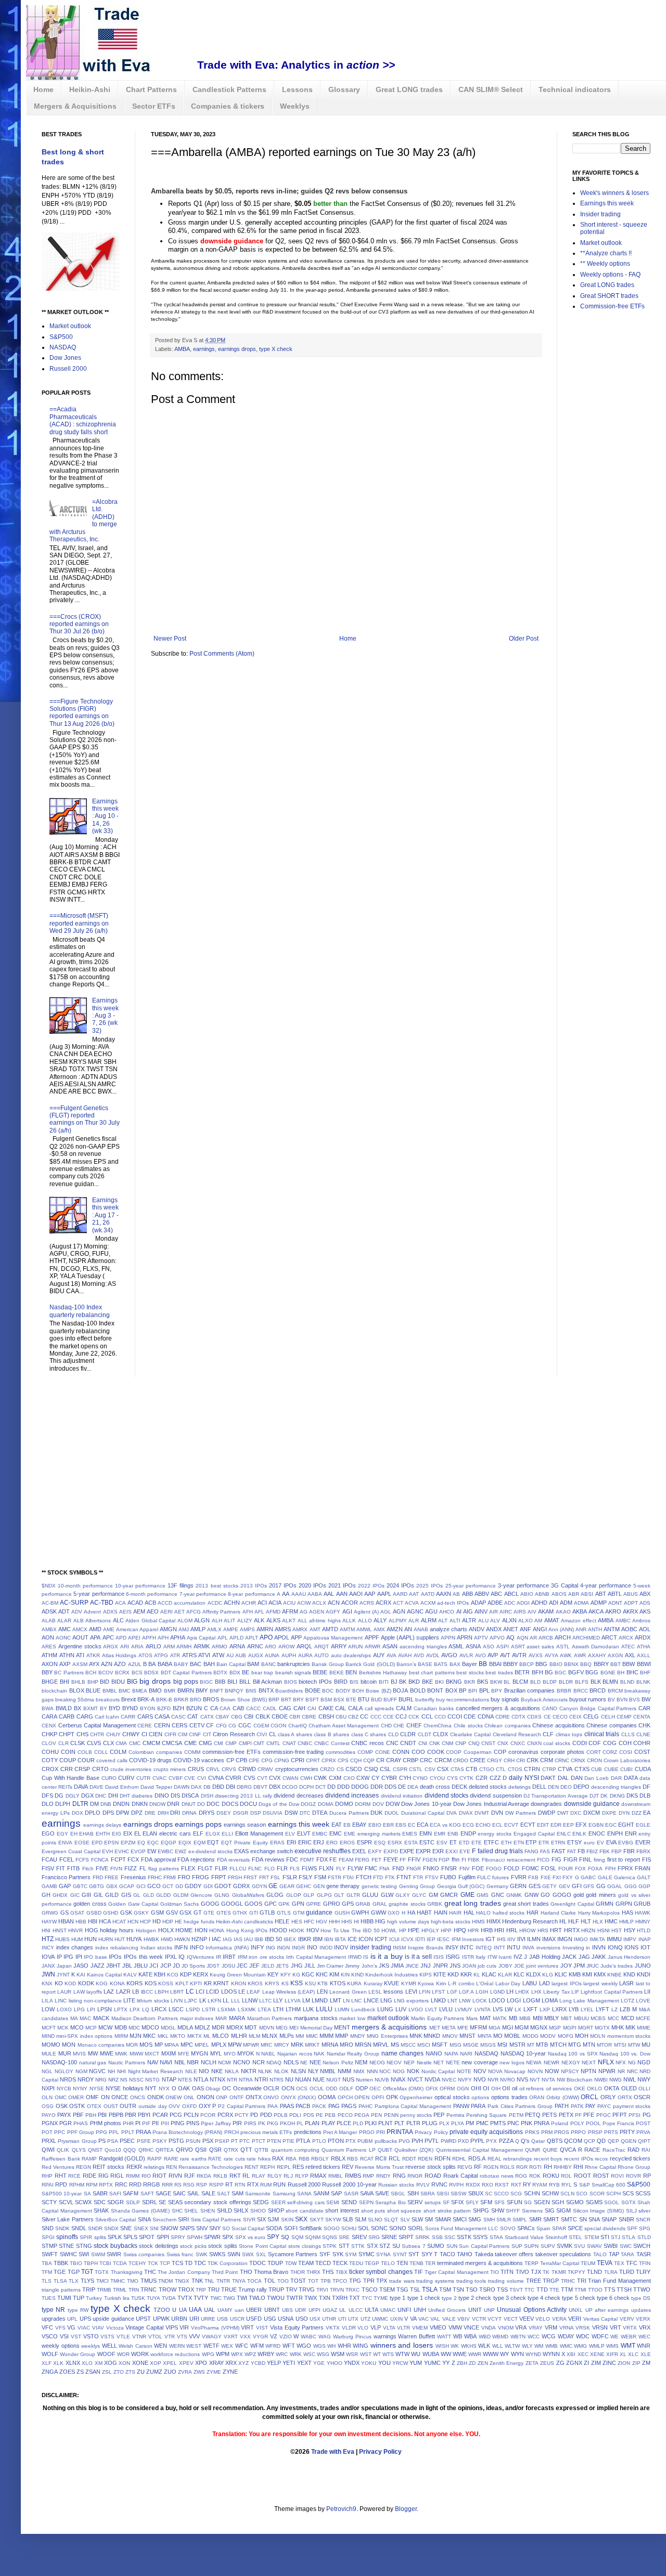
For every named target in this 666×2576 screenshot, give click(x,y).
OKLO (594, 2089)
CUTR (143, 1778)
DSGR (241, 1813)
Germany (497, 1886)
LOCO (497, 2000)
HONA (217, 1930)
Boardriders (289, 1691)
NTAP (169, 2079)
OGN (463, 2089)
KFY (286, 1975)
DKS (632, 1796)
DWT (563, 1813)
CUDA (643, 1769)
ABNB (542, 1594)
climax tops (569, 1734)
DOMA (326, 1804)
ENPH (615, 1833)
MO (498, 2036)
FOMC (530, 1868)
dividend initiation (402, 1796)
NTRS (277, 2080)
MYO (230, 2054)
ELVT (304, 1833)
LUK (308, 2009)
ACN (334, 1603)
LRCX (159, 2009)
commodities (341, 1752)
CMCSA (172, 1743)
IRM (242, 1957)
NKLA (232, 2071)
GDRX (241, 1886)
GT (198, 1913)
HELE (282, 1921)
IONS (631, 1947)
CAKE (326, 1708)
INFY (257, 1947)
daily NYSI (524, 1778)
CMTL (273, 1743)
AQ (510, 1637)
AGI (347, 1611)
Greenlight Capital (572, 1904)
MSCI (424, 2045)
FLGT (205, 1868)
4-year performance (606, 1585)
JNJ (426, 1966)
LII (647, 1992)
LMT (336, 2000)
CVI (202, 1778)
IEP (431, 1939)
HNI (46, 1930)
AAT (414, 1594)
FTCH (364, 1877)
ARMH (184, 1647)
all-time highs (325, 1621)
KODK (86, 1983)
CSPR (400, 1769)
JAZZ (98, 1966)
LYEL (587, 2009)
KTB (323, 1983)
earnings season (245, 1825)
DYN (624, 1813)
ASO (489, 1647)
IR (219, 1957)
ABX (645, 1594)
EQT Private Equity (245, 1843)
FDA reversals (234, 1860)
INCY (48, 1948)
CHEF (414, 1725)
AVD (419, 1655)
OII (506, 2088)
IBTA (340, 1939)
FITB (73, 1868)
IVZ (518, 1957)
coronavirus (523, 1752)
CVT (262, 1778)
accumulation (190, 1603)
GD (179, 1886)
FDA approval (158, 1859)
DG (59, 1796)
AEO (153, 1611)
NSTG (152, 2080)
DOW (393, 1804)
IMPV (630, 1939)
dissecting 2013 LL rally (244, 1796)
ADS (645, 1603)
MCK (63, 2028)
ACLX (319, 1603)
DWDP (547, 1813)
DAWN (182, 1787)
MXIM (169, 2053)
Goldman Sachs (180, 1904)
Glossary (344, 89)
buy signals (505, 1699)
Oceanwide (247, 2088)
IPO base (95, 1957)
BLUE (93, 1690)
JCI (154, 1966)
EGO (48, 1833)
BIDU (118, 1682)
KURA (354, 1983)
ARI (125, 1647)
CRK (533, 1760)
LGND (497, 1992)
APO (266, 1637)
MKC (149, 2036)
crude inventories (131, 1769)
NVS (522, 2079)
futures (501, 1877)
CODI (580, 1743)
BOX (451, 1690)
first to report (624, 1859)
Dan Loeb (597, 1778)
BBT (616, 1664)
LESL (375, 1992)
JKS (384, 1966)
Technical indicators (575, 89)
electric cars (175, 1833)
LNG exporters (411, 2001)
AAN (342, 1594)
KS (285, 1983)
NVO (480, 2079)
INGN (283, 1948)
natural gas (93, 2063)
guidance (319, 1913)
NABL (268, 2054)
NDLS (291, 2062)
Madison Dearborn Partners (145, 2018)
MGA (495, 2028)
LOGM (531, 2000)
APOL (282, 1637)
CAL (341, 1708)
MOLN (598, 2036)
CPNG (282, 1760)
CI (144, 1734)
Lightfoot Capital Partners (612, 1992)
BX (78, 1708)
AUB (241, 1655)
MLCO (221, 2036)
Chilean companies (508, 1726)
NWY (644, 2079)
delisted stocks (488, 1787)
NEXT (589, 2063)
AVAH (405, 1655)
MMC (312, 2036)
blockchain (54, 1691)
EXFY (375, 1851)
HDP (168, 1922)
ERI (291, 1842)
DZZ (637, 1813)
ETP (531, 1842)
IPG (68, 1957)
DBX (275, 1787)
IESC (443, 1939)
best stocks (470, 1673)
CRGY (495, 1760)
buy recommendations (463, 1700)
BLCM (520, 1682)
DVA (452, 1813)
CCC (376, 1717)
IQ (182, 1957)
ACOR (350, 1603)
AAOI (356, 1594)
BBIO (556, 1664)
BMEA (140, 1691)
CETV (197, 1725)
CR (380, 1760)
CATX (207, 1717)
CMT (259, 1743)
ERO (332, 1843)
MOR (132, 2045)
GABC (588, 1877)
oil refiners (532, 2089)
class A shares (295, 1734)
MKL (163, 2036)
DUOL (392, 1813)
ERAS (277, 1843)
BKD (414, 1682)
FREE (112, 1877)
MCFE (643, 2018)
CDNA (486, 1716)
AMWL (364, 1629)
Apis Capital (201, 1638)
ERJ (319, 1842)
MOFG (566, 2036)
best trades (499, 1673)
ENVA (65, 1843)
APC (108, 1637)
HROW (527, 1930)
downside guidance (592, 1804)
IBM (318, 1939)
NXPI (48, 2088)
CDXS (534, 1717)
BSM (326, 1700)
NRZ (113, 2080)
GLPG (324, 1895)
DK (604, 1796)
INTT (499, 1948)
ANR (581, 1629)
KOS (151, 1983)
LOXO (64, 2009)
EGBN (596, 1825)
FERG (362, 1860)
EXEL (359, 1851)
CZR (482, 1778)
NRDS (68, 2079)
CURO (109, 1778)
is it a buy (387, 1956)
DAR (616, 1778)
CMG (206, 1743)
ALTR (469, 1620)
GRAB (363, 1904)
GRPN (624, 1904)
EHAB (86, 1834)
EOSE (82, 1843)
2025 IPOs (430, 1586)
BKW (496, 1682)
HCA (105, 1921)
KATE (145, 1974)
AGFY (333, 1612)
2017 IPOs (283, 1585)
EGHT (626, 1825)
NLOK (281, 2071)
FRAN (643, 1868)
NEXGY (571, 2063)
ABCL (511, 1594)
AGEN (317, 1612)
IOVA (48, 1957)
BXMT (91, 1708)
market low (352, 2018)
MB (513, 2018)
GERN (518, 1886)
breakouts (108, 1700)
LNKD (438, 2000)
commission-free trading (293, 1752)
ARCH (563, 1637)
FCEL (67, 1859)
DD (331, 1787)
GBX (112, 1886)
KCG (173, 1975)
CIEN (156, 1734)
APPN (448, 1638)
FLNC (255, 1869)
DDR (377, 1787)
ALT (443, 1621)
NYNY (80, 2089)
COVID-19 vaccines (199, 1760)
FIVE (102, 1868)
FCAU (49, 1859)
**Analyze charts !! (606, 253)
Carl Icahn (107, 1717)
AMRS (283, 1629)
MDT (251, 2027)
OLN (47, 2097)
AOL (645, 1629)
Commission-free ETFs (612, 306)
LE (242, 1992)
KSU (310, 1983)
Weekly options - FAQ (610, 275)
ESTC (427, 1842)
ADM (566, 1603)
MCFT (49, 2028)
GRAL (380, 1904)
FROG (201, 1877)
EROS (347, 1843)
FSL (276, 1877)
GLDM (181, 1895)
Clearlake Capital (470, 1734)
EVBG (626, 1843)
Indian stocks (157, 1948)
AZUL (135, 1664)
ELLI (227, 1834)
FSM (320, 1877)
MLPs (287, 2036)
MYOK (246, 2053)
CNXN (534, 1743)
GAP (65, 1886)
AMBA (182, 349)
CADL (270, 1708)
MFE (463, 2028)
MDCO (150, 2027)
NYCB (64, 2089)
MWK (121, 2054)
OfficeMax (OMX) (404, 2089)
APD (121, 1638)
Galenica (625, 1877)
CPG (267, 1760)
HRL (512, 1930)
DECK (459, 1787)
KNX (47, 1983)
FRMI (170, 1877)
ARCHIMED (586, 1638)
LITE (129, 2000)
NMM (344, 2071)
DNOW (157, 1804)
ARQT (322, 1647)
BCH (91, 1673)
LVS (498, 2009)
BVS (635, 1700)
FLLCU (238, 1869)
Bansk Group (328, 1664)
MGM (522, 2027)
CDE (470, 1716)
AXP (65, 1664)
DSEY (224, 1813)
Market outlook (70, 326)
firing (599, 1860)
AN (408, 1629)
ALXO (526, 1621)
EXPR (423, 1851)
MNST (468, 2036)
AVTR (519, 1655)
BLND (627, 1682)
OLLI (644, 2089)
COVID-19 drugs (150, 1760)
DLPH (63, 1804)
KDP (186, 1974)
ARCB (546, 1638)
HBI (93, 1921)
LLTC (265, 2001)
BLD (535, 1682)
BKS (483, 1682)
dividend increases (352, 1796)
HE (178, 1922)
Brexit (129, 1699)
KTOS (338, 1983)
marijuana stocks (316, 2018)
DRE (150, 1813)
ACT (398, 1603)
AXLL (644, 1655)
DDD (343, 1787)
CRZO (327, 1769)
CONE (383, 1752)
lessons (393, 1992)
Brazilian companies (530, 1690)
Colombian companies (155, 1752)
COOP (454, 1752)
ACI (262, 1603)
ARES (49, 1647)
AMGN (168, 1629)
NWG (616, 2080)
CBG (237, 1717)
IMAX (549, 1939)
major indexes (197, 2018)
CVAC (159, 1778)
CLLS (628, 1734)
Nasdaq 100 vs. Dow (625, 2054)
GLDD (163, 1895)
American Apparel (137, 1629)
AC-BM (50, 1603)
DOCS (230, 1804)
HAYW (49, 1922)
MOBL (512, 2036)
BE (246, 1672)
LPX (135, 2009)
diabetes (142, 1796)
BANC (268, 1664)
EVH (107, 1851)
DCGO (290, 1787)
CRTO (100, 1769)
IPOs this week (143, 1957)
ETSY (574, 1842)
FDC (292, 1859)
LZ (614, 2009)
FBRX (643, 1851)
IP (59, 1957)
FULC (484, 1877)
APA (95, 1637)
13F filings (181, 1585)
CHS (82, 1734)
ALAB (49, 1621)
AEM (139, 1611)
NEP (409, 2063)
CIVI (262, 1734)
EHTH (103, 1834)
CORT (594, 1752)
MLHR (239, 2036)
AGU (431, 1611)
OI (486, 2088)
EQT (213, 1842)
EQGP (169, 1843)
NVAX (398, 2079)
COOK (436, 1752)
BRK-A (146, 1699)
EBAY (359, 1825)
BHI (65, 1682)
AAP (370, 1594)
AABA (315, 1594)
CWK (320, 1778)
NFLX (606, 2062)
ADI (554, 1603)
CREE (478, 1760)
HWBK (151, 1939)
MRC (266, 2045)
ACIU (289, 1603)
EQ (141, 1843)
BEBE (320, 1672)
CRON (594, 1760)
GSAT (77, 1913)
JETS (282, 1966)
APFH (149, 1638)
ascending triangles (423, 1647)
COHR (642, 1743)
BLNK (643, 1682)
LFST (438, 1992)
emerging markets (379, 1834)
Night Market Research (156, 2071)
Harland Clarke (559, 1913)
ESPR (364, 1842)
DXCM (592, 1813)
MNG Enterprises (387, 2036)
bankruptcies (294, 1664)
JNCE (412, 1966)
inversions (548, 1948)
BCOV (106, 1673)
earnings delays (102, 1825)
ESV (442, 1843)
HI (356, 1922)
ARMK (202, 1646)
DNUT (189, 1804)
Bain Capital (231, 1664)
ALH (217, 1621)
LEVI (411, 1992)
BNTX (266, 1690)
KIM (334, 1974)
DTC (305, 1813)
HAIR (455, 1913)
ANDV (477, 1629)
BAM (253, 1664)
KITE (440, 1974)
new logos (512, 2063)
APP (296, 1637)
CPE (254, 1760)
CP (230, 1760)
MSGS (488, 2045)
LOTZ (627, 2001)
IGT (490, 1939)
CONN (401, 1752)
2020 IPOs (312, 1585)
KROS (255, 1983)
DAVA (81, 1787)
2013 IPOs (254, 1586)
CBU (341, 1717)
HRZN (588, 1930)
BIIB (220, 1682)
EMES (410, 1834)
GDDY (193, 1886)
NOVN (535, 2071)
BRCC (581, 1691)
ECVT (511, 1825)
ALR (414, 1621)
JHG (297, 1966)
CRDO (461, 1760)
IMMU (614, 1939)
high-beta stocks (451, 1922)
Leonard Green (348, 1992)
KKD (453, 1974)
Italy (481, 1957)
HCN (133, 1922)
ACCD (165, 1603)
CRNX (578, 1760)
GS (65, 1913)
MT (531, 2045)
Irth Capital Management (316, 1957)
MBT (566, 2018)
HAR (533, 1913)
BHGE (50, 1682)
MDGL (168, 2028)
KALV (130, 1975)
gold (579, 1895)
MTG (575, 2045)
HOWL (389, 1930)
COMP (365, 1752)
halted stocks (509, 1913)
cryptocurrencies (297, 1769)
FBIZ (592, 1851)
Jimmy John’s (361, 1966)
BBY (47, 1672)
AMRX (300, 1629)
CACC (253, 1708)
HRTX (572, 1930)
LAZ (109, 1992)
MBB (525, 2018)
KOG (102, 1983)
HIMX (494, 1921)
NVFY (465, 2080)
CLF (548, 1734)
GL (137, 1895)
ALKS (273, 1620)
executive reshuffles (323, 1851)
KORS (135, 1983)
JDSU (228, 1966)
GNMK (514, 1895)
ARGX (111, 1647)
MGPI (570, 2028)
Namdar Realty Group (353, 2054)
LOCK (480, 2001)
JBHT (113, 1966)
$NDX (49, 1586)
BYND (130, 1708)
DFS (47, 1796)
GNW (531, 1895)
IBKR (305, 1939)
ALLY (380, 1620)
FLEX (188, 1868)
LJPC (191, 2001)
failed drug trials (500, 1851)
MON (69, 2045)
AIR (494, 1612)
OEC (375, 2089)
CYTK (466, 1778)
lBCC (147, 1992)
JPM (579, 1966)
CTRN (532, 1769)
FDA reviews (268, 1859)
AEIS (125, 1612)
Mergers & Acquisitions (75, 106)
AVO (481, 1655)
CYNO (420, 1778)
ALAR (64, 1621)
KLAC (489, 1974)
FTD (378, 1877)
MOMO (51, 2045)
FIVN (116, 1869)
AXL (630, 1655)
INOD (326, 1948)
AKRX (630, 1611)
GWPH (360, 1913)
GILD (112, 1895)
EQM (200, 1843)
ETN (519, 1843)
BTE (351, 1700)
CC (364, 1716)
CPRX (329, 1760)
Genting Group (417, 1886)
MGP (555, 2028)
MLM (254, 2036)
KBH (160, 1974)
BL (507, 1682)
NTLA (201, 2079)
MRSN (363, 2045)
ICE (352, 1939)
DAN (577, 1778)
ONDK (156, 2097)
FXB (533, 1877)
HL (563, 1921)
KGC (308, 1974)
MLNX (270, 2036)
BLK (596, 1682)
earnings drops (237, 349)
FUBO (448, 1877)
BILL (245, 1682)
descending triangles (616, 1787)
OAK (184, 2088)
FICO (543, 1860)
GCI (141, 1886)
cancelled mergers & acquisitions (498, 1708)
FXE (546, 1877)
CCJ (401, 1716)
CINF (195, 1734)
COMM (192, 1752)
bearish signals (293, 1673)
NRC (632, 2071)
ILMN (534, 1939)
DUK (376, 1813)
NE (304, 2063)
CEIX (575, 1717)
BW (646, 1699)
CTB (471, 1769)
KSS (297, 1983)
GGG (631, 1886)
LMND (320, 2000)
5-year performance (99, 1594)
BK (403, 1682)
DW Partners (521, 1813)
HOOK (297, 1930)
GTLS (284, 1913)
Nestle (424, 2063)
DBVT (260, 1787)
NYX (164, 2089)
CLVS (94, 1743)
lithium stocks (153, 2001)
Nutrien (364, 2080)
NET (439, 2063)
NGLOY (64, 2071)
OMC (61, 2097)
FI (464, 1860)
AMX (379, 1629)
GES (535, 1886)
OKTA (612, 2088)
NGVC (97, 2071)
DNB (106, 1804)
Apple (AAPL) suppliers (410, 1637)
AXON (50, 1664)
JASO (81, 1966)
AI (459, 1611)
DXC (576, 1813)
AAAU (299, 1594)
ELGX (213, 1834)
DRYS (207, 1813)
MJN (136, 2036)
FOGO (494, 1869)
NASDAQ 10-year (523, 2053)
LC (190, 1992)
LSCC (176, 2009)
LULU (324, 2009)
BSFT (312, 1700)
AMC (65, 1629)
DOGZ (308, 1804)
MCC (613, 2018)
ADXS (110, 1612)
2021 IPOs (342, 1585)
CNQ (474, 1743)
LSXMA (227, 2009)
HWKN (182, 1939)
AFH (248, 1612)
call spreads (379, 1708)
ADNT (615, 1603)
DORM (363, 1804)
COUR (86, 1760)
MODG (530, 2036)
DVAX (466, 1813)
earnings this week (299, 1824)
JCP (166, 1966)
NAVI (166, 2062)
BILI (232, 1682)
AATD (428, 1594)
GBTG (97, 1886)
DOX (78, 1813)
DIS (175, 1796)
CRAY (394, 1760)
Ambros (641, 1621)
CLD (393, 1734)
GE (273, 1886)
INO (312, 1947)
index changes (75, 1947)
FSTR (335, 1877)
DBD (218, 1787)
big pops (186, 1682)
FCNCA (100, 1860)
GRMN (605, 1904)
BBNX (571, 1664)
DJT (594, 1796)
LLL (236, 2001)
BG (549, 1672)
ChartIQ (298, 1726)
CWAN (290, 1778)
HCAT (119, 1922)
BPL (484, 1690)
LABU (530, 1983)
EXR (438, 1851)
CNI (423, 1743)
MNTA (485, 2036)
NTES (185, 2080)
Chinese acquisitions (559, 1725)
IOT (645, 1947)
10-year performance (140, 1586)
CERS (180, 1725)
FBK (605, 1851)
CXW (363, 1778)
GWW (379, 1913)
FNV (465, 1869)
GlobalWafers (248, 1895)
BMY (202, 1690)
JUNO (643, 1966)
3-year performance (523, 1585)
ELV (290, 1834)
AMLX (214, 1629)
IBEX (290, 1939)
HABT (424, 1913)
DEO (566, 1787)
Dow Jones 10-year (426, 1804)
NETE (453, 2063)
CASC (178, 1717)
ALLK (349, 1621)
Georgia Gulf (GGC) (461, 1886)
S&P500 (61, 337)
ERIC (305, 1842)
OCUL (317, 2089)
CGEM (261, 1726)
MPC (187, 2045)
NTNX (217, 2079)
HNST (60, 1930)
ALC (118, 1620)
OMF (92, 2097)
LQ (146, 2009)
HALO (483, 1913)
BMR (170, 1691)
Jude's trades (617, 1966)
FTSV (432, 1877)
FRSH (235, 1877)
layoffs (94, 1992)
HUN (91, 1939)
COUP (68, 1760)
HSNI (604, 1930)
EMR (440, 1834)
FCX (133, 1859)
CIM (183, 1734)
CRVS (229, 1769)
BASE (425, 1664)
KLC (519, 1974)
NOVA (495, 2071)
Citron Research (234, 1734)
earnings (204, 349)
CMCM (151, 1743)
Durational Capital (423, 1813)
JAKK (599, 1957)
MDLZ (202, 2027)
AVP (493, 1655)
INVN (599, 1947)
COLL (101, 1752)
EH (74, 1834)
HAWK (643, 1913)
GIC (75, 1895)
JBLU (141, 1966)
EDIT (543, 1825)
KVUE (392, 1983)
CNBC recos (368, 1743)
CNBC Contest (332, 1743)
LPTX (121, 2009)
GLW (387, 1895)
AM (538, 1621)
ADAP (478, 1603)
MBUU (581, 2018)
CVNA (216, 1778)
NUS (348, 2079)
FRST (250, 1877)
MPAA (172, 2045)
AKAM (546, 1611)
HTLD (644, 1930)
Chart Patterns (151, 89)
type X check (276, 349)
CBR (295, 1717)
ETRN (558, 1843)
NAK (319, 2054)
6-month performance (152, 1594)
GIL (98, 1895)
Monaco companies (101, 2045)
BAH (209, 1664)
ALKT (289, 1621)
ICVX (407, 1939)
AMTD (330, 1629)
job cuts (487, 1966)
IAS (238, 1939)
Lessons (297, 89)
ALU (483, 1621)
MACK (101, 2018)
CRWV (265, 1769)
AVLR (466, 1655)
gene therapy (343, 1886)
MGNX (539, 2027)
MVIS (79, 2054)
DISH (207, 1796)
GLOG (275, 1895)
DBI (230, 1787)
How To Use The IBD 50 (350, 1930)
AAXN (444, 1594)
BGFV (576, 1672)
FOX (580, 1869)
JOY (566, 1966)
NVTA (548, 2080)
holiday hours (117, 1930)
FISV (48, 1868)
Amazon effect (578, 1621)
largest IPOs (567, 1983)
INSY (452, 1947)
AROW (286, 1647)
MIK (630, 2027)
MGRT (586, 2028)
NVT (535, 2080)
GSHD (111, 1913)
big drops (155, 1681)
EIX (128, 1833)
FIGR (571, 1859)
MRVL (381, 2045)
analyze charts (449, 1629)
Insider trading (600, 214)
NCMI (225, 2063)
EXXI (452, 1851)
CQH (356, 1760)
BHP (93, 1682)
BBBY (510, 1664)
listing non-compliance (95, 2001)
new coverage (480, 2062)
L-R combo (461, 1983)
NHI (121, 2071)
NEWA (534, 2063)
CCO (440, 1717)
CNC (392, 1743)
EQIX (185, 1843)
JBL (127, 1966)
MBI (538, 2018)
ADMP (599, 1603)
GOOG (210, 1904)
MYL (216, 2053)
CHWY (131, 1734)
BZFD (164, 1708)
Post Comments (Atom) (222, 654)
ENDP (468, 1833)
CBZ (353, 1717)
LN (346, 2001)
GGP (644, 1886)
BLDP (550, 1682)
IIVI (521, 1939)
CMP (231, 1743)
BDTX (220, 1673)
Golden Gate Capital (133, 1904)
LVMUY (464, 2009)
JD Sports (193, 1966)
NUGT (334, 2080)
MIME (644, 2028)
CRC (426, 1760)
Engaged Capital (534, 1834)
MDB (121, 2027)
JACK (569, 1957)
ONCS (138, 2097)
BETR (522, 1672)
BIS (354, 1682)
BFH (537, 1672)
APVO (497, 1638)
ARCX (626, 1638)
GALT (644, 1877)
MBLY (552, 2018)
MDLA (185, 2027)
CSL (385, 1769)
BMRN (186, 1690)
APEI (134, 1638)
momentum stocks (629, 2036)
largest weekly (600, 1983)
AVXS (536, 1655)
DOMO (344, 1804)
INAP (645, 1939)
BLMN (610, 1682)
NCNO (242, 2062)
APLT (252, 1638)
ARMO (220, 1647)
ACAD (135, 1603)
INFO (197, 1947)
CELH (608, 1717)
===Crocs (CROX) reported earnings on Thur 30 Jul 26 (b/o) (79, 624)
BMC (124, 1691)
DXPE (609, 1813)
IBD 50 (273, 1939)
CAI (312, 1708)
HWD (167, 1939)
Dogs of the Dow (279, 1804)
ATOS (145, 1655)
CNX (503, 1743)
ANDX (494, 1629)
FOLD (511, 1868)
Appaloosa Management (333, 1638)
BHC (632, 1672)
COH (625, 1743)
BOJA (400, 1690)
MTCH (558, 2045)
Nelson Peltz (338, 2063)
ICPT (381, 1939)
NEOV (394, 2063)
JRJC (593, 1966)
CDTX (518, 1717)
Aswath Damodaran (596, 1647)
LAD (545, 1983)
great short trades (526, 1904)
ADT (64, 1611)
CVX (275, 1778)
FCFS (82, 1860)
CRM (547, 1760)
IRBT (229, 1957)
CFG (221, 1726)
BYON (148, 1708)
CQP (369, 1760)
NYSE (97, 2089)
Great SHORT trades (609, 296)
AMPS (247, 1629)
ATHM (49, 1655)
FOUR (566, 1869)
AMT (315, 1629)
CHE (399, 1726)
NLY (313, 2071)
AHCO (447, 1612)
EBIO (375, 1825)
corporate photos (562, 1752)
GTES (224, 1913)
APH (163, 1638)
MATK (500, 2018)
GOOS (253, 1904)
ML (207, 2036)
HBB (81, 1922)
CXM (335, 1778)
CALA (355, 1708)
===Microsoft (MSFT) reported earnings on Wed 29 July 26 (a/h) (79, 923)
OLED (629, 2088)
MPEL (202, 2045)
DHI (113, 1796)
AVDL (433, 1655)
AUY (379, 1655)
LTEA (265, 2009)
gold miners (601, 1895)
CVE (190, 1778)
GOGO (562, 1895)
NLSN (298, 2071)
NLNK (265, 2071)
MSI (502, 2045)
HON (201, 1930)
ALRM (429, 1620)
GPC (271, 1904)
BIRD (341, 1682)
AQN (522, 1638)
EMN (426, 1833)
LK (203, 2000)
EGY (62, 1834)
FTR (418, 1877)
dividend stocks (446, 1796)
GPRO (332, 1904)
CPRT (313, 1760)
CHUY (113, 1734)
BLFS (582, 1682)
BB (483, 1664)
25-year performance (471, 1586)
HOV (313, 1930)
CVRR (233, 1778)
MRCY (282, 2045)
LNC (356, 2001)
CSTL (416, 1769)
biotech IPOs (315, 1682)
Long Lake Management (589, 2001)
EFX (581, 1825)
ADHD (539, 1603)
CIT (207, 1734)
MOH (582, 2036)
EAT (337, 1825)
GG (601, 1886)
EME (350, 1834)
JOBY (505, 1966)
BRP (274, 1700)
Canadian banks (434, 1708)
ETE (477, 1843)
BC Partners (69, 1673)
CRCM (443, 1760)
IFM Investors (468, 1939)
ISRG (453, 1957)
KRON (239, 1983)
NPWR (607, 2071)
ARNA (237, 1646)
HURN (106, 1939)
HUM (77, 1939)
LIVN (177, 2001)
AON (48, 1637)
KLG (548, 1975)
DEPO (581, 1787)
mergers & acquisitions (389, 2027)
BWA (48, 1708)
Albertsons (98, 1621)
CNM (447, 1743)
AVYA (552, 1655)
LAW (79, 1992)
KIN (345, 1975)
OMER (76, 2097)
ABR (574, 1594)
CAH (299, 1708)
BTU (364, 1699)
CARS (145, 1716)
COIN (68, 1752)
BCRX (122, 1673)
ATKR (93, 1655)
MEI (294, 2028)
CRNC (562, 1760)
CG (232, 1726)
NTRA (246, 2080)
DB (207, 1787)
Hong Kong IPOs (247, 1930)
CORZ (610, 1752)
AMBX (49, 1629)
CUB (597, 1769)
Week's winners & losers (614, 193)
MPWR (251, 2045)
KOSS (166, 1983)
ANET (511, 1629)
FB (581, 1851)
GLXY (403, 1895)
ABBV (482, 1594)
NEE (315, 2062)
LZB (625, 2009)
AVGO (449, 1655)
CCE (388, 1717)
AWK (566, 1655)
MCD (628, 2018)
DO (201, 1804)
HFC (309, 1922)
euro (589, 1843)
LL (226, 2000)
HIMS (478, 1922)
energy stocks (495, 1834)
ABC (496, 1594)
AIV (532, 1612)
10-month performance (85, 1586)
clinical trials (602, 1734)
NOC (385, 2071)
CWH (306, 1778)
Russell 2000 (68, 369)
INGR (298, 1948)
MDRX (235, 2027)
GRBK (435, 1904)
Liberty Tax (556, 1992)
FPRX (625, 1868)
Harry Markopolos (599, 1913)
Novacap (515, 2071)
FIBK (474, 1860)
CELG (591, 1716)
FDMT (307, 1860)
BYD (114, 1708)
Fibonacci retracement (509, 1860)
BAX (455, 1664)
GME (468, 1895)
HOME (184, 1930)
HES (297, 1922)
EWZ (181, 1851)
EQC (153, 1843)
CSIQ (371, 1769)
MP (159, 2045)
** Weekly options (605, 264)
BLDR (566, 1682)
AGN (399, 1611)
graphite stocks (407, 1904)
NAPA (451, 2054)
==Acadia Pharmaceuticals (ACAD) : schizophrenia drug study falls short (83, 420)
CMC (135, 1743)
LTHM (293, 2009)
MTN (589, 2045)
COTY (50, 1760)
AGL (386, 1612)
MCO (77, 2027)
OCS (302, 2089)
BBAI (495, 1664)
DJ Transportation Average (556, 1796)
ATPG (161, 1655)
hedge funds (199, 1922)
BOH (358, 1691)
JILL (310, 1966)
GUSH (342, 1913)
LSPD (193, 2009)
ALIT (229, 1621)
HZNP (199, 1939)
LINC (61, 2001)
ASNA (473, 1646)
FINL (585, 1859)
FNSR (449, 1868)
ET (453, 1842)
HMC (611, 1921)
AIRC (506, 1612)
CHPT (67, 1734)
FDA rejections (196, 1859)
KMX (600, 1974)
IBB (259, 1939)
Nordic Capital (438, 2071)
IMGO (581, 1939)
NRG (101, 2080)
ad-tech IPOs (453, 1603)
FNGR (414, 1869)
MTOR (604, 2045)
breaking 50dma (75, 1700)
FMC (371, 1868)
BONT (435, 1690)
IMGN (565, 1939)
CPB (241, 1760)
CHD (386, 1726)
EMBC (320, 1834)
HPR (473, 1930)
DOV (378, 1804)
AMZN (395, 1629)
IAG (227, 1939)
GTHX (240, 1913)
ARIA (137, 1647)
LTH (278, 2009)
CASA (162, 1716)
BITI (384, 1682)
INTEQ (484, 1948)
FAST (559, 1851)
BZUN (194, 1708)
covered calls (112, 1760)
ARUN (355, 1647)
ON (105, 2097)
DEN (553, 1787)
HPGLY (430, 1930)
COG (610, 1743)
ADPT (631, 1603)
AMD (95, 1629)
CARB (67, 1716)
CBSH (326, 1716)
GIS (126, 1895)
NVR (493, 2080)
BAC (196, 1664)
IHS (501, 1939)
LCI (200, 1992)
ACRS (367, 1603)
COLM (118, 1752)
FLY (341, 1869)
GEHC (304, 1886)
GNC (498, 1895)
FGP (444, 1860)
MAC (85, 2018)
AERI (166, 1612)
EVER (643, 1842)
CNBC (305, 1743)
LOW (48, 2009)
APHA (178, 1637)
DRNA (189, 1813)
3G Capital (565, 1585)
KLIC (561, 1974)
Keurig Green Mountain (238, 1975)
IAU (248, 1939)
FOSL (549, 1868)
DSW (291, 1813)
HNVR (75, 1930)
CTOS (515, 1769)
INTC (467, 1947)
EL (138, 1833)
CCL (427, 1716)
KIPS (426, 1975)
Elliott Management (259, 1833)
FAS (545, 1851)
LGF (452, 1992)
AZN (107, 1664)
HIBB (367, 1921)
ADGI (523, 1603)
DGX (87, 1796)
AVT (505, 1655)
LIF (575, 1992)
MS (395, 2045)
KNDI (644, 1974)
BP (463, 1690)
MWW (136, 2054)
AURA (305, 1655)
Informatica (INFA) (227, 1948)
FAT (572, 1851)
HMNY (643, 1922)
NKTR (249, 2071)
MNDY (358, 2036)
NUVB (382, 2080)
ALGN (202, 1620)
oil (515, 2088)
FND (398, 1868)
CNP (461, 1743)
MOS (146, 2045)
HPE (414, 1930)
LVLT (431, 2009)
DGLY (73, 1796)
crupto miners (170, 1769)
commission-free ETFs (232, 1752)
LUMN (342, 2009)
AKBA (580, 1611)
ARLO (153, 1646)
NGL (47, 2071)
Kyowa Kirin (432, 1983)
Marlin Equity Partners (438, 2018)
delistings (520, 1787)
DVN (497, 1813)
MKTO (178, 2036)
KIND (357, 1975)
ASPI (503, 1647)
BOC (328, 1691)
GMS (483, 1895)
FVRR (519, 1877)
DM (94, 1804)
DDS (390, 1787)
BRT (286, 1700)
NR (621, 2071)
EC (412, 1825)
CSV (430, 1769)
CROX (50, 1769)
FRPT (219, 1877)
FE (333, 1859)
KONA (117, 1983)
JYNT (63, 1975)
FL (143, 1868)
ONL (189, 2097)
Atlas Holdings (119, 1655)
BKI (439, 1682)
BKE (427, 1682)
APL (223, 1638)
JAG (584, 1957)
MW (93, 2053)
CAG (285, 1708)
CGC (245, 1725)
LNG (386, 2000)
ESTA (411, 1843)
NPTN (588, 2071)
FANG (531, 1851)
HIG (380, 1921)
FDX (322, 1859)
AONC (63, 1638)
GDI (208, 1886)
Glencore (201, 1895)
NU (289, 2079)
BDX (235, 1673)
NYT (151, 2088)
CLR (63, 1743)
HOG (92, 1930)
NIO (204, 2071)
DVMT (482, 1813)
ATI (80, 1655)
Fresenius (133, 1877)
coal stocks (557, 1743)
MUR (65, 2053)
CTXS (582, 1769)
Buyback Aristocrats (544, 1700)
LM (306, 2000)
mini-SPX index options (84, 2036)
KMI (587, 1974)
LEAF (253, 1992)
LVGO (416, 2009)
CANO (550, 1708)
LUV (401, 2009)
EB (347, 1825)
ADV (77, 1612)
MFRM (478, 2027)
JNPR (440, 1966)
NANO (434, 2053)
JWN (48, 1974)
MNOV (450, 2036)
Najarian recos (295, 2054)
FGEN (430, 1860)
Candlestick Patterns (229, 89)
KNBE (614, 1975)
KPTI (196, 1983)
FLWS (309, 1868)
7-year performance (203, 1594)
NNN (372, 2071)
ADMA (581, 1603)
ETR (544, 1843)
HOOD (278, 1930)
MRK (297, 2045)
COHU (50, 1752)
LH (510, 1992)
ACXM (428, 1603)
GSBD (94, 1913)
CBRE (309, 1717)
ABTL (615, 1594)
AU (230, 1655)
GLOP (294, 1895)
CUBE (611, 1769)
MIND (48, 2036)
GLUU (370, 1895)
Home (43, 89)
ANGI (540, 1629)
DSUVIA (273, 1813)
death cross (435, 1787)
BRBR (564, 1691)
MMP (342, 2036)
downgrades (546, 1804)
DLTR (80, 1804)
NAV (153, 2062)
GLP (309, 1895)
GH (46, 1895)
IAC (216, 1939)
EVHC (122, 1851)
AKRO (613, 1611)
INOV (341, 1947)
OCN (288, 2088)
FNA (385, 1869)
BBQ (586, 1664)
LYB (574, 2009)
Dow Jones (65, 358)
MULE (49, 2054)
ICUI (394, 1939)
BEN (351, 1672)
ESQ (380, 1843)
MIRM (121, 2036)
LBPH (162, 1992)
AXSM (80, 1664)
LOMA (550, 2000)
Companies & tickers (228, 106)
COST (642, 1752)
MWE (107, 2053)
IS (366, 1957)
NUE (319, 2079)
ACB (150, 1603)
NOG (399, 2071)
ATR (175, 1655)
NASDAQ (63, 347)
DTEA (320, 1813)
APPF (372, 1637)
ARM (169, 1647)
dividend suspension (496, 1796)
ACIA (275, 1603)
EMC (336, 1833)
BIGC (206, 1682)
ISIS (439, 1957)
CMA (121, 1743)
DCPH (306, 1787)
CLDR (408, 1734)
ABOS (559, 1594)
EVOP (138, 1851)
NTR (232, 2080)
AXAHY (597, 1655)
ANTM (612, 1629)
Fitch (88, 1869)
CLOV (49, 1743)
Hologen (146, 1930)
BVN (622, 1700)
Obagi (213, 2089)
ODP (362, 2088)
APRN (465, 1637)
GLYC (419, 1895)
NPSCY (570, 2071)
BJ (394, 1682)
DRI (175, 1813)
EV (600, 1843)
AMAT (552, 1620)
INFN (181, 1947)
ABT (601, 1594)
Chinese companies (612, 1725)
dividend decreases (298, 1796)
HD (157, 1921)
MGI (508, 2027)
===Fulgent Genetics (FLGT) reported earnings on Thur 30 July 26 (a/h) (85, 1119)
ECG (468, 1825)
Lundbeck (363, 2009)
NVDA (432, 2079)
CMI (219, 1743)
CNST (488, 1743)
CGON (278, 1726)
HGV (322, 1922)
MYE (184, 2054)
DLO (48, 1804)
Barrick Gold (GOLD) (370, 1664)
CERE (145, 1726)
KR (208, 1983)
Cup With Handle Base (71, 1778)
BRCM (615, 1691)
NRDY (86, 2079)
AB (456, 1594)
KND (629, 1974)
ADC (510, 1603)
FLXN (326, 1868)
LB (136, 1992)
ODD (331, 2089)
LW (509, 2009)
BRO (196, 1700)
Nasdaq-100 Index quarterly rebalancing (80, 1311)
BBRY (601, 1664)
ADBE (495, 1603)
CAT (193, 1716)
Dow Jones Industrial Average (491, 1804)
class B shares (331, 1734)
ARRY (339, 1646)
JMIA (397, 1966)
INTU (514, 1947)
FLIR (221, 1868)
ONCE (120, 2097)
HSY (630, 1930)
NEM (361, 2062)
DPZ (137, 1813)
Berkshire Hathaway (383, 1673)
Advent (92, 1612)
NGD (644, 2062)
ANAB (421, 1629)
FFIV (414, 1859)
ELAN (150, 1833)
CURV (126, 1778)
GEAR (287, 1886)
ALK (259, 1620)
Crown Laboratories (627, 1760)
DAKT (548, 1778)
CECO (560, 1717)
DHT (125, 1796)
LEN (322, 1992)
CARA (49, 1716)
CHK (644, 1725)
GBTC (80, 1886)
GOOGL (232, 1904)
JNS (455, 1966)
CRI (521, 1760)
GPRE (313, 1904)
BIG (132, 1682)
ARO (271, 1647)
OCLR (271, 2088)
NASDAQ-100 (59, 2062)
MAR (221, 2018)
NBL (180, 2062)
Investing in (577, 1948)
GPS (348, 1904)
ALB (79, 1621)
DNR (173, 1804)
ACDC (215, 1603)
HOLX (166, 1930)
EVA (611, 1842)
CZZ (495, 1778)
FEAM (346, 1860)
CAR (644, 1708)
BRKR (181, 1700)
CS (340, 1769)
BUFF (390, 1700)
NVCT (415, 2079)
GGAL (615, 1886)
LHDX (522, 1992)
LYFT (603, 2009)
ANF (526, 1629)
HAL (469, 1913)
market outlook (388, 2018)
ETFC (491, 1842)
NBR (193, 2062)
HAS (627, 1913)
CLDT (425, 1734)
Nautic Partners (127, 2063)
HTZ (48, 1939)
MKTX (195, 2036)
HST (617, 1930)
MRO (347, 2045)
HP (403, 1930)
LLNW (250, 2000)
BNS (251, 1691)
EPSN (111, 1843)
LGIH (482, 1992)
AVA (392, 1655)
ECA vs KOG (445, 1825)
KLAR (505, 1975)
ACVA (412, 1603)
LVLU (446, 2009)
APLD (236, 1638)
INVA (528, 1948)
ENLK (579, 1834)
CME (190, 1743)
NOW (552, 2071)
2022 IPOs (371, 1586)
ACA (120, 1603)
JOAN (469, 1966)
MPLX (219, 2045)
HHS (347, 1922)
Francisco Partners (66, 1877)
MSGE (471, 2045)
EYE (465, 1851)
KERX (201, 1974)
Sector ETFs (154, 106)
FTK (390, 1877)
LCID (213, 1992)
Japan (64, 1966)
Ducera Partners (349, 1813)
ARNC (255, 1646)
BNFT (216, 1691)
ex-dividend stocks (210, 1851)
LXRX (559, 2009)
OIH (496, 2089)
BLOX (77, 1690)
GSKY (141, 1913)
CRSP (82, 1769)
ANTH (595, 1629)
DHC (101, 1796)
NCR (259, 2062)
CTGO (487, 1769)
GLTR (353, 1895)
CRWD (247, 1769)
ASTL (563, 1647)
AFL (259, 1612)
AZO (120, 1664)
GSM (157, 1913)
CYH (405, 1778)
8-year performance (251, 1594)
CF (210, 1725)
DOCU (248, 1804)
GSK (126, 1913)
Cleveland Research (517, 1734)
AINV (481, 1611)
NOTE (464, 2071)
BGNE (608, 1673)
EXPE (407, 1851)
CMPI (245, 1743)
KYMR (409, 1983)
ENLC (564, 1834)
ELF (198, 1833)
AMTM (347, 1629)
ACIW (304, 1603)
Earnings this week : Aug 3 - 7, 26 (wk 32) (105, 1016)
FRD (98, 1877)
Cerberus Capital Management (97, 1725)
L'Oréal (485, 1983)
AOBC (629, 1629)
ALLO (365, 1621)
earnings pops (198, 1824)
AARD (400, 1594)
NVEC (449, 2080)
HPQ (460, 1930)
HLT (586, 1921)
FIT (61, 1868)
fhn (456, 1859)
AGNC (415, 1611)
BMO (155, 1690)
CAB (238, 1708)
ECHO (483, 1825)
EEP (568, 1825)
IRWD (355, 1957)
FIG (556, 1859)
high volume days (408, 1922)
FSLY (305, 1877)
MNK (416, 2036)
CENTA (642, 1717)
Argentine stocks (80, 1646)
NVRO (508, 2080)
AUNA (272, 1655)
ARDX (643, 1637)
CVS (249, 1778)
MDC (134, 2028)
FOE (478, 1868)
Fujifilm (467, 1877)
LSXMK (247, 2009)
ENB (453, 1834)
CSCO (354, 1769)
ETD (464, 1843)
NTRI (261, 2079)
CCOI (455, 1716)
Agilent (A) (366, 1612)
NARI (466, 2054)
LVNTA (483, 2009)
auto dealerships (351, 1655)
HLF (574, 1921)
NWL (630, 2079)
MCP (91, 2028)
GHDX (60, 1895)
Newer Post (170, 639)
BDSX (151, 1673)
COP (500, 1752)
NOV (480, 2071)
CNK (435, 1743)
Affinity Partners (221, 1612)
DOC (213, 1804)
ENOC (597, 1833)
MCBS (598, 2018)
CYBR (389, 1778)
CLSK (78, 1743)
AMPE (231, 1629)
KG (296, 1975)
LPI (91, 2009)
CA (214, 1708)
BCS (137, 1673)
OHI (476, 2088)
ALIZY (245, 1621)
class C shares (369, 1734)
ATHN (67, 1655)
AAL (329, 1594)
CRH (509, 1760)
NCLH (209, 2062)
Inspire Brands (426, 1948)
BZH (178, 1708)
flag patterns (164, 1869)
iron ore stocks (266, 1957)
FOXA (595, 1869)
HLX (598, 1922)
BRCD (598, 1690)
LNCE (371, 2000)
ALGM (185, 1621)
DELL (539, 1787)
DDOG (360, 1787)
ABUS (631, 1594)
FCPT (118, 1859)
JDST (213, 1966)
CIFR (170, 1734)
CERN (162, 1725)
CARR (128, 1717)
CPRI (298, 1760)
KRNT (221, 1983)
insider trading (371, 1947)
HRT (556, 1930)
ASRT (518, 1647)
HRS (543, 1930)
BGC (560, 1673)
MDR (218, 2027)
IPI (79, 1957)
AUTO (322, 1655)
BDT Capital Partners (186, 1673)
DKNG (617, 1796)
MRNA (330, 2045)
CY (375, 1778)
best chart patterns (432, 1673)
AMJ (184, 1629)
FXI (557, 1877)
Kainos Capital (104, 1975)
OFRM (447, 2089)
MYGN (200, 2053)
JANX (48, 1966)
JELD (268, 1966)
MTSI (620, 2045)
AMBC (623, 1621)
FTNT (404, 1877)
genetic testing (379, 1886)
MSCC (408, 2045)
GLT (339, 1895)
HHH (334, 1922)
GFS (589, 1886)
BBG (541, 1664)
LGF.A (466, 1992)
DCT (321, 1787)
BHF (645, 1673)
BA (152, 1664)
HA (411, 1913)
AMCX (80, 1629)
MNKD (432, 2036)
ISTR (468, 1957)
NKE (217, 2071)
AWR (580, 1655)
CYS (452, 1778)
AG (304, 1612)
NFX (621, 2063)
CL (273, 1734)
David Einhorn (122, 1787)
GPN (298, 1904)
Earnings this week (607, 203)
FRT (264, 1877)
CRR (67, 1769)
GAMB (49, 1886)
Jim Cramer (330, 1966)
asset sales (540, 1647)
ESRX (395, 1843)
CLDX (440, 1734)
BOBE (313, 1690)
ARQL (304, 1646)
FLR (282, 1868)
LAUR (64, 1992)
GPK (284, 1904)
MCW (105, 2027)
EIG (117, 1834)
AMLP (198, 1629)
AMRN (265, 1629)
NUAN (303, 2079)
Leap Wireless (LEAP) (289, 1992)
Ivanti (505, 1957)
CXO (349, 1778)
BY (104, 1708)
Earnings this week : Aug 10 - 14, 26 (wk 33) (105, 816)
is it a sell (418, 1957)
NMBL (328, 2071)
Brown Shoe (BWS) (244, 1700)
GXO (394, 1913)
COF (595, 1743)
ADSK (49, 1611)
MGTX (602, 2028)
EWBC (165, 1851)
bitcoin (369, 1682)
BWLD (64, 1708)
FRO (184, 1877)
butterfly (425, 1700)
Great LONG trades (409, 89)
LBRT (177, 1992)
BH (621, 1673)
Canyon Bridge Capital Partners (598, 1708)
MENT (342, 2027)
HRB (487, 1930)
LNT (452, 2001)
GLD (149, 1895)
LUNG (385, 2009)
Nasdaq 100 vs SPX (573, 2054)
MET (435, 2028)
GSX (185, 1913)
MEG (282, 2028)
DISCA (190, 1796)
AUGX (256, 1655)
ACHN (232, 1603)
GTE (209, 1913)
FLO (270, 1869)
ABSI (587, 1594)
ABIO (527, 1594)
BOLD (418, 1690)
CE (547, 1717)
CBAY (222, 1717)
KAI (81, 1975)
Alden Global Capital (150, 1621)
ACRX (383, 1603)
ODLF (346, 2089)
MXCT (152, 2054)
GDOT (223, 1886)
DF (646, 1787)
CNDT (408, 1743)
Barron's (406, 1664)
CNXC (518, 1743)
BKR (470, 1682)
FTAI (348, 1877)
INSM (399, 1948)
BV (611, 1700)
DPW (123, 1813)
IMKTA (597, 1939)
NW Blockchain (575, 2080)
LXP (545, 2009)
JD (176, 1966)
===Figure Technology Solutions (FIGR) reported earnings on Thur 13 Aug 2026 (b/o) (82, 713)
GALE (605, 1877)
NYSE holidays (125, 2088)
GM (433, 1895)
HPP (446, 1930)
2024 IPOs (400, 1585)
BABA (165, 1664)
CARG (85, 1716)
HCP (145, 1922)
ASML (456, 1646)
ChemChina (438, 1726)
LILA (47, 2001)
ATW (218, 1655)
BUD (376, 1700)
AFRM (290, 1611)
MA (74, 2018)
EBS (401, 1825)
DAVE (97, 1787)
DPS (108, 1813)
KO (59, 1983)
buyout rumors (588, 1699)
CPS (343, 1760)
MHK (618, 2027)
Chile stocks (468, 1726)
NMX (359, 2071)
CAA (225, 1708)
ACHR (249, 1603)
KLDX (533, 1974)
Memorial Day (316, 2028)
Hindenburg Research (530, 1921)
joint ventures (542, 1966)
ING (271, 1948)
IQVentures (200, 1957)
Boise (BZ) (379, 1691)
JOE (519, 1966)
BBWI (644, 1664)
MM (300, 2036)
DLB (645, 1796)
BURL (406, 1699)
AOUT (80, 1637)
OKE (580, 2089)
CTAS (457, 1769)
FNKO (431, 1868)
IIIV (511, 1939)
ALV (495, 1621)
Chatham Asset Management (344, 1726)
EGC (611, 1825)
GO (545, 1895)
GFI (577, 1886)
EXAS (241, 1851)
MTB (542, 2045)
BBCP (527, 1664)
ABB (468, 1594)
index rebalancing (117, 1948)
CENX (49, 1726)
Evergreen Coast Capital (71, 1851)
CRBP (411, 1760)
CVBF (176, 1778)
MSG (456, 2045)
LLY (278, 2000)
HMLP (626, 1922)
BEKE (337, 1673)
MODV (548, 2036)
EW (152, 1851)
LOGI (514, 2000)
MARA (237, 2018)
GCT (168, 1886)
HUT (120, 1939)
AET (180, 1612)
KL (477, 1975)
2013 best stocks (217, 1586)
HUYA (134, 1939)
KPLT (182, 1983)
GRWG (50, 1913)
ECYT (528, 1825)
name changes (403, 2053)
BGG (592, 1672)
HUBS (62, 1939)
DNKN (140, 1804)
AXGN (615, 1655)
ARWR (373, 1647)
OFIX (432, 2089)
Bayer (470, 1664)
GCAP (127, 1886)
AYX (94, 1664)
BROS (211, 1699)
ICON (366, 1939)
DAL (563, 1778)
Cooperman (478, 1752)
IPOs (115, 1957)
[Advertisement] (387, 34)
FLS (295, 1869)
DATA (631, 1778)
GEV (565, 1886)
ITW (492, 1957)
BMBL (110, 1691)
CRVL (213, 1769)
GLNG (222, 1895)
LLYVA (293, 2001)
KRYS (272, 1983)
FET (376, 1860)
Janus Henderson (629, 1957)
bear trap (262, 1673)
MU (646, 2045)
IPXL (171, 1957)
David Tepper (156, 1787)
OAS (198, 2088)
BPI (473, 1691)
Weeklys (295, 106)
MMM (326, 2036)
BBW (629, 1664)
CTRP (549, 1769)
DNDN (121, 1804)
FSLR (290, 1877)
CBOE (280, 1716)
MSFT (440, 2045)
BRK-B (164, 1700)
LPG (79, 2009)
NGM (81, 2071)
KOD (70, 1983)
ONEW (174, 2097)
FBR (629, 1851)
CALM (404, 1708)
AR (533, 1638)
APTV (481, 1638)
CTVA (565, 1769)
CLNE (643, 1734)
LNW (465, 2001)
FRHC (155, 1877)
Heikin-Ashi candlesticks (245, 1922)
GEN (319, 1886)
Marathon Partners (270, 2018)
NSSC (136, 2080)
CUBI (626, 1769)
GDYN (259, 1886)
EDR (556, 1825)
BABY (181, 1664)
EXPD (391, 1851)
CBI (249, 1716)
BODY (343, 1691)
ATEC (628, 1647)
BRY (298, 1700)
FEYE (391, 1859)
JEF (254, 1966)
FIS (646, 1859)
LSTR (209, 2009)
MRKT (312, 2045)
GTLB (267, 1913)
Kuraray (373, 1983)
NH (111, 2071)
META (449, 2028)
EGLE (643, 1825)
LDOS (229, 1992)
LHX (536, 1992)
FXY (568, 1877)
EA (647, 1813)
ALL (303, 1621)
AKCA (596, 1611)
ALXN (509, 1620)
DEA (413, 1787)
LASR (626, 1983)
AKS (645, 1611)
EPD (97, 1843)
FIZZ (131, 1868)
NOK (413, 2071)
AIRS (520, 1612)
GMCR (449, 1895)
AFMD (273, 1612)
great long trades (473, 1903)
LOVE (643, 2001)
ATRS (189, 1655)
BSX (339, 1700)
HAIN (441, 1913)
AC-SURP (74, 1603)
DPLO (93, 1813)
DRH (163, 1813)
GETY (549, 1886)
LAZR (123, 1992)
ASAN (390, 1646)
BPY (497, 1691)
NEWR (552, 2063)
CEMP (624, 1717)
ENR (631, 1833)
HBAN (66, 1921)
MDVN (267, 2028)
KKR (466, 1974)
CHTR (97, 1734)
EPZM (128, 1843)
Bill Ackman (267, 1682)
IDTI (420, 1939)
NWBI (601, 2080)
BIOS (291, 1682)
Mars (472, 2018)
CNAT (289, 1743)
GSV (172, 1913)
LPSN (105, 2009)
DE (402, 1787)
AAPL (384, 1594)
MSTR (517, 2045)
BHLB (78, 1682)
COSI (626, 1752)
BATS (441, 1664)
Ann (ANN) (561, 1629)
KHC (322, 1974)
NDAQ (274, 2063)
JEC (242, 1966)
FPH (610, 1869)
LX (518, 2009)
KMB (575, 1974)
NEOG (377, 2063)
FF (403, 1860)
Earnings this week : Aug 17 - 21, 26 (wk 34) (105, 1215)
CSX (443, 1769)
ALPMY (398, 1621)
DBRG (244, 1787)
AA (286, 1594)
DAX (196, 1787)
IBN (329, 1939)
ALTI (455, 1621)
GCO (154, 1886)
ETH (506, 1843)
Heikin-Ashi (90, 89)
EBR (388, 1825)
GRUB (642, 1904)
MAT (485, 2018)
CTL (501, 1769)
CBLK (263, 1716)
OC (227, 2088)
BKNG (454, 1682)
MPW (235, 2045)
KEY (273, 1974)
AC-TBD (102, 1603)
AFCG (194, 1612)
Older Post (524, 639)
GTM (299, 1913)
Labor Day (508, 1983)
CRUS (196, 1769)
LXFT (530, 2009)
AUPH (289, 1655)
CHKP (49, 1734)
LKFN (214, 2001)
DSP (256, 1813)
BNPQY (234, 1691)
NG (632, 2063)
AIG (468, 1611)
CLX (108, 1743)
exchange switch (272, 1851)
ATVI (204, 1655)
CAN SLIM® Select (491, 89)
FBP (617, 1851)
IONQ (615, 1947)
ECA (422, 1825)
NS (124, 2080)
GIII (86, 1895)
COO (418, 1752)
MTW (634, 2045)
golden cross (90, 1904)
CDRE (503, 1717)
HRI (499, 1930)
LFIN (425, 1992)
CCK (414, 1717)
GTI (254, 1913)
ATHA (644, 1647)
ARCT (609, 1637)
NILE (191, 2071)
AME (109, 1629)
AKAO (563, 1612)
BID (105, 1682)
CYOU (437, 1778)
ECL (497, 1825)
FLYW (355, 1868)
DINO (162, 1796)
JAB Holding (545, 1957)
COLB (85, 1752)
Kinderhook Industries (392, 1975)
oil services (559, 2089)
